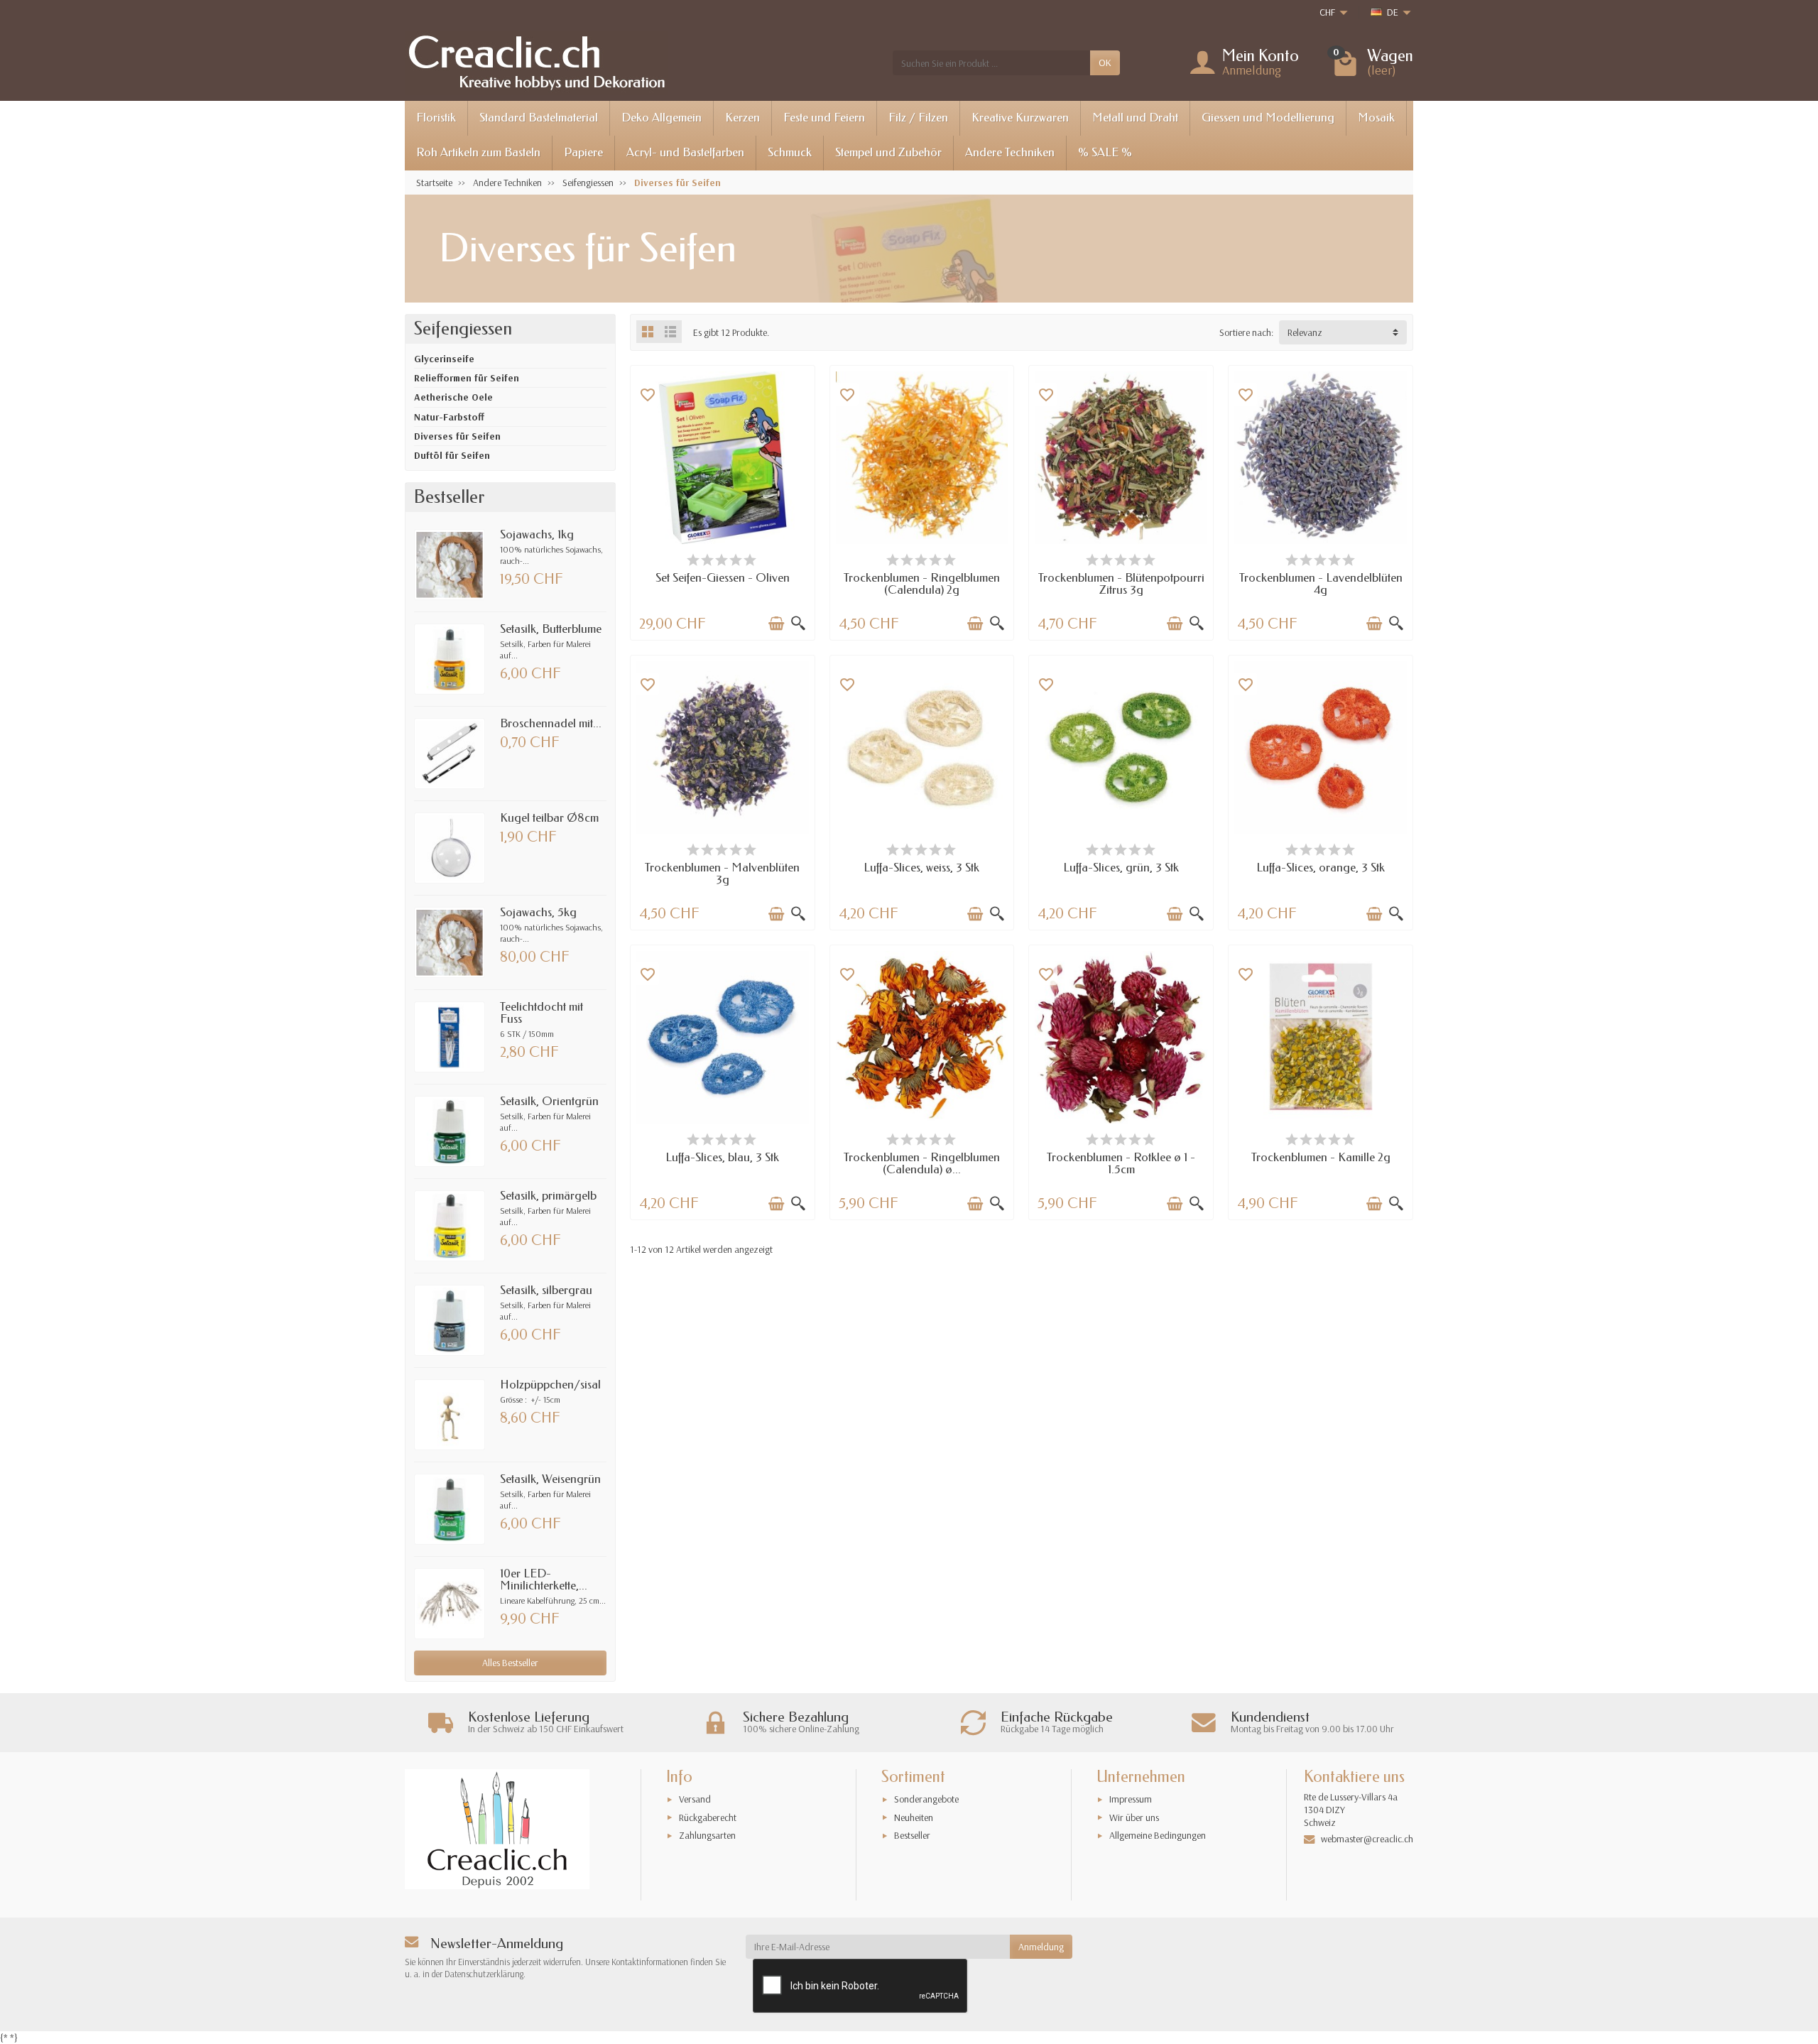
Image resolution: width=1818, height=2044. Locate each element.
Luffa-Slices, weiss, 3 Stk (921, 868)
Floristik (436, 118)
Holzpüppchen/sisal (550, 1385)
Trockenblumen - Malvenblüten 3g (722, 874)
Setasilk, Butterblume (551, 629)
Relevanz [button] (1305, 332)
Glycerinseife (444, 359)
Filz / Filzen (918, 118)
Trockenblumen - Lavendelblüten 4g (1321, 584)
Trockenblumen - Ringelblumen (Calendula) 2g (922, 584)
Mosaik (1376, 118)
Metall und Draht (1135, 118)
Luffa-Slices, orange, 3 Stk (1321, 868)
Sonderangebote (926, 1799)
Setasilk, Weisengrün (550, 1479)
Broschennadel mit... (551, 723)
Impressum (1131, 1799)
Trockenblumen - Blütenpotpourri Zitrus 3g (1121, 584)
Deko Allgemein (662, 118)
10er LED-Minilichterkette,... (544, 1580)
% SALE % (1105, 152)
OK (1105, 62)
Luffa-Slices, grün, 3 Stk (1121, 868)
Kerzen (742, 118)
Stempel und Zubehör (888, 152)
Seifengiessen (463, 329)
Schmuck (790, 152)
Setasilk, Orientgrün (549, 1101)
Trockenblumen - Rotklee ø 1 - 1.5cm (1121, 1163)
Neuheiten (914, 1817)
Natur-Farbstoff (449, 417)
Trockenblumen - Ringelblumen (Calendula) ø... (922, 1163)
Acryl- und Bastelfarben (685, 152)
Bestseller (912, 1835)
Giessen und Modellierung (1268, 118)
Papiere (583, 152)
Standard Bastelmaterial (539, 118)
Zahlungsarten (707, 1835)
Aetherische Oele (453, 397)
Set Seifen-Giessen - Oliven (723, 578)
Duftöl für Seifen (452, 455)
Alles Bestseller (510, 1663)
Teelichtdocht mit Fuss (541, 1013)
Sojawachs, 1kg (537, 534)
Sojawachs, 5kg (538, 912)
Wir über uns (1134, 1817)
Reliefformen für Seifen (467, 378)
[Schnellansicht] (798, 624)
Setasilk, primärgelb (548, 1196)
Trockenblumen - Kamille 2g (1321, 1157)
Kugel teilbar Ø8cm (549, 818)
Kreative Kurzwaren (1020, 118)
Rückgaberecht (708, 1817)
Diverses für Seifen (457, 436)
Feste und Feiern (824, 118)
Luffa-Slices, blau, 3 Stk (722, 1157)
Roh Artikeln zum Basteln (478, 152)
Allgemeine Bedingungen (1158, 1835)
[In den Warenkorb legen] (776, 624)
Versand (695, 1799)
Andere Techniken (1010, 152)
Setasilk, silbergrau (546, 1290)
